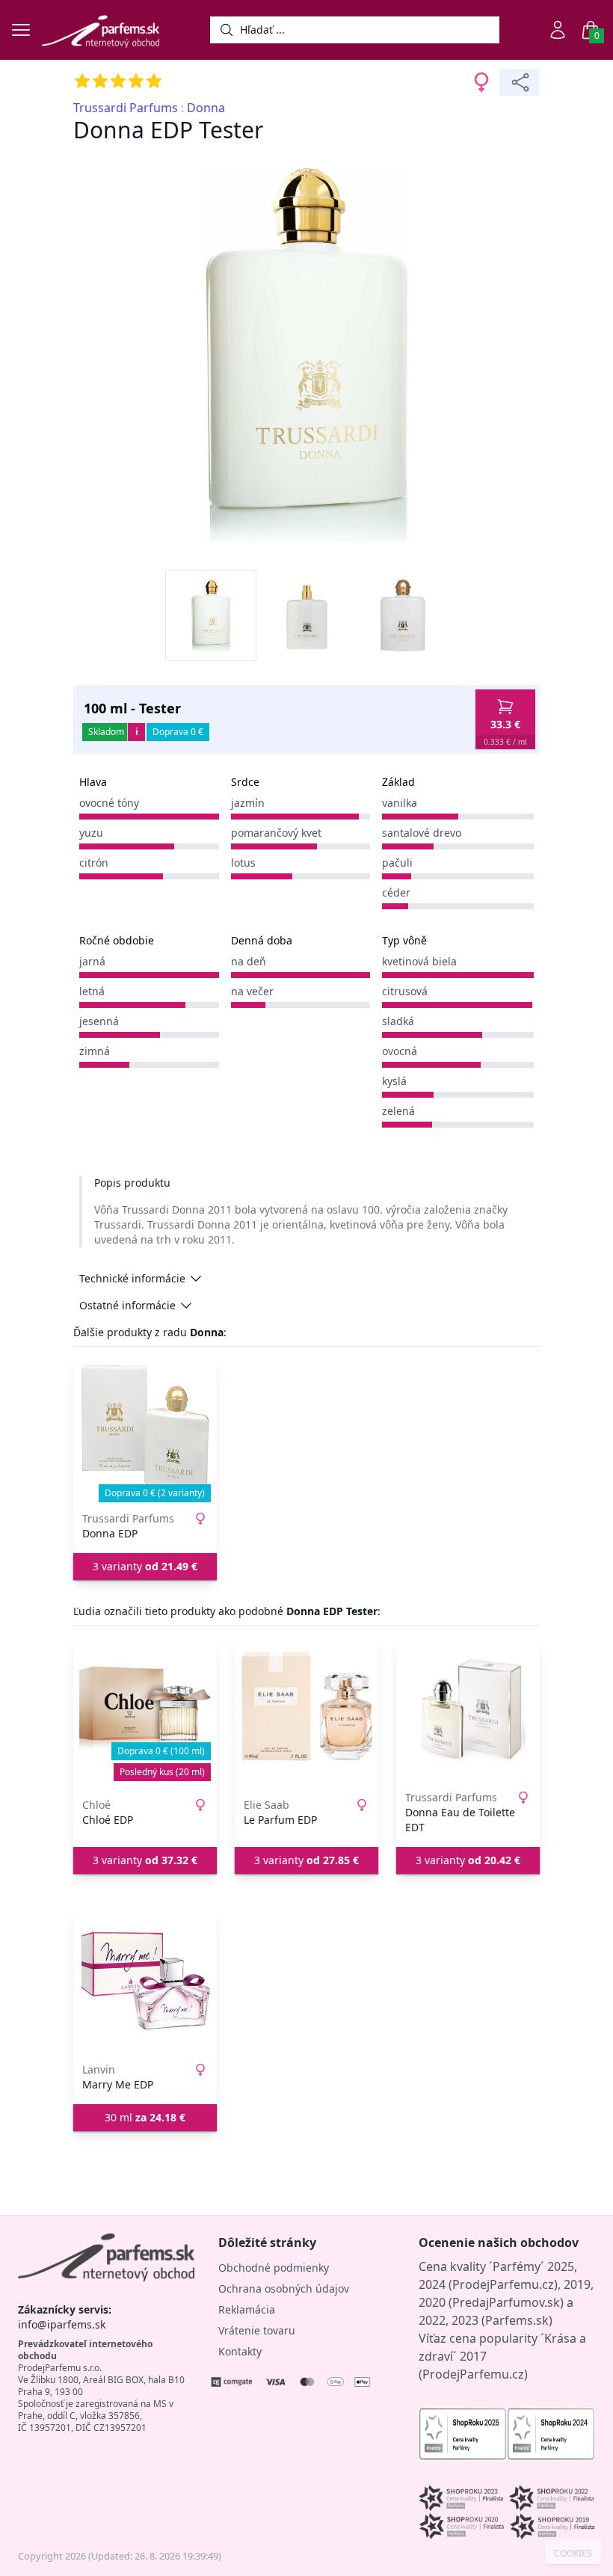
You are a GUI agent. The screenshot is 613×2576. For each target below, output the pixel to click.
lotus (243, 863)
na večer (252, 991)
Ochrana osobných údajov (284, 2288)
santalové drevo (422, 833)
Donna (206, 108)
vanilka (400, 803)
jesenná (99, 1021)
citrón (94, 863)
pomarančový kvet (276, 833)
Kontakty (240, 2351)
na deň (249, 961)
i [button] (137, 732)
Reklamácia (247, 2309)
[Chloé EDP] (145, 1709)
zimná (95, 1051)
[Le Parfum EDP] (306, 1709)
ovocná (400, 1051)
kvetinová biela (419, 961)
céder (396, 892)
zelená (398, 1111)
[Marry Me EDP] (145, 1982)
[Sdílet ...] (520, 82)
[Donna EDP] (145, 1430)
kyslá (394, 1081)
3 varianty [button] (145, 1566)
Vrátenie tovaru (257, 2330)
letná (92, 991)
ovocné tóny (109, 803)
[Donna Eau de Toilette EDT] (468, 1709)
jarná (92, 961)
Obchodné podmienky (274, 2268)
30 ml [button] (145, 2117)
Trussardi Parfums (126, 108)
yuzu (91, 833)
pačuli (397, 863)
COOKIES (573, 2554)
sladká (398, 1021)
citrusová (405, 991)
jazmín (248, 803)
